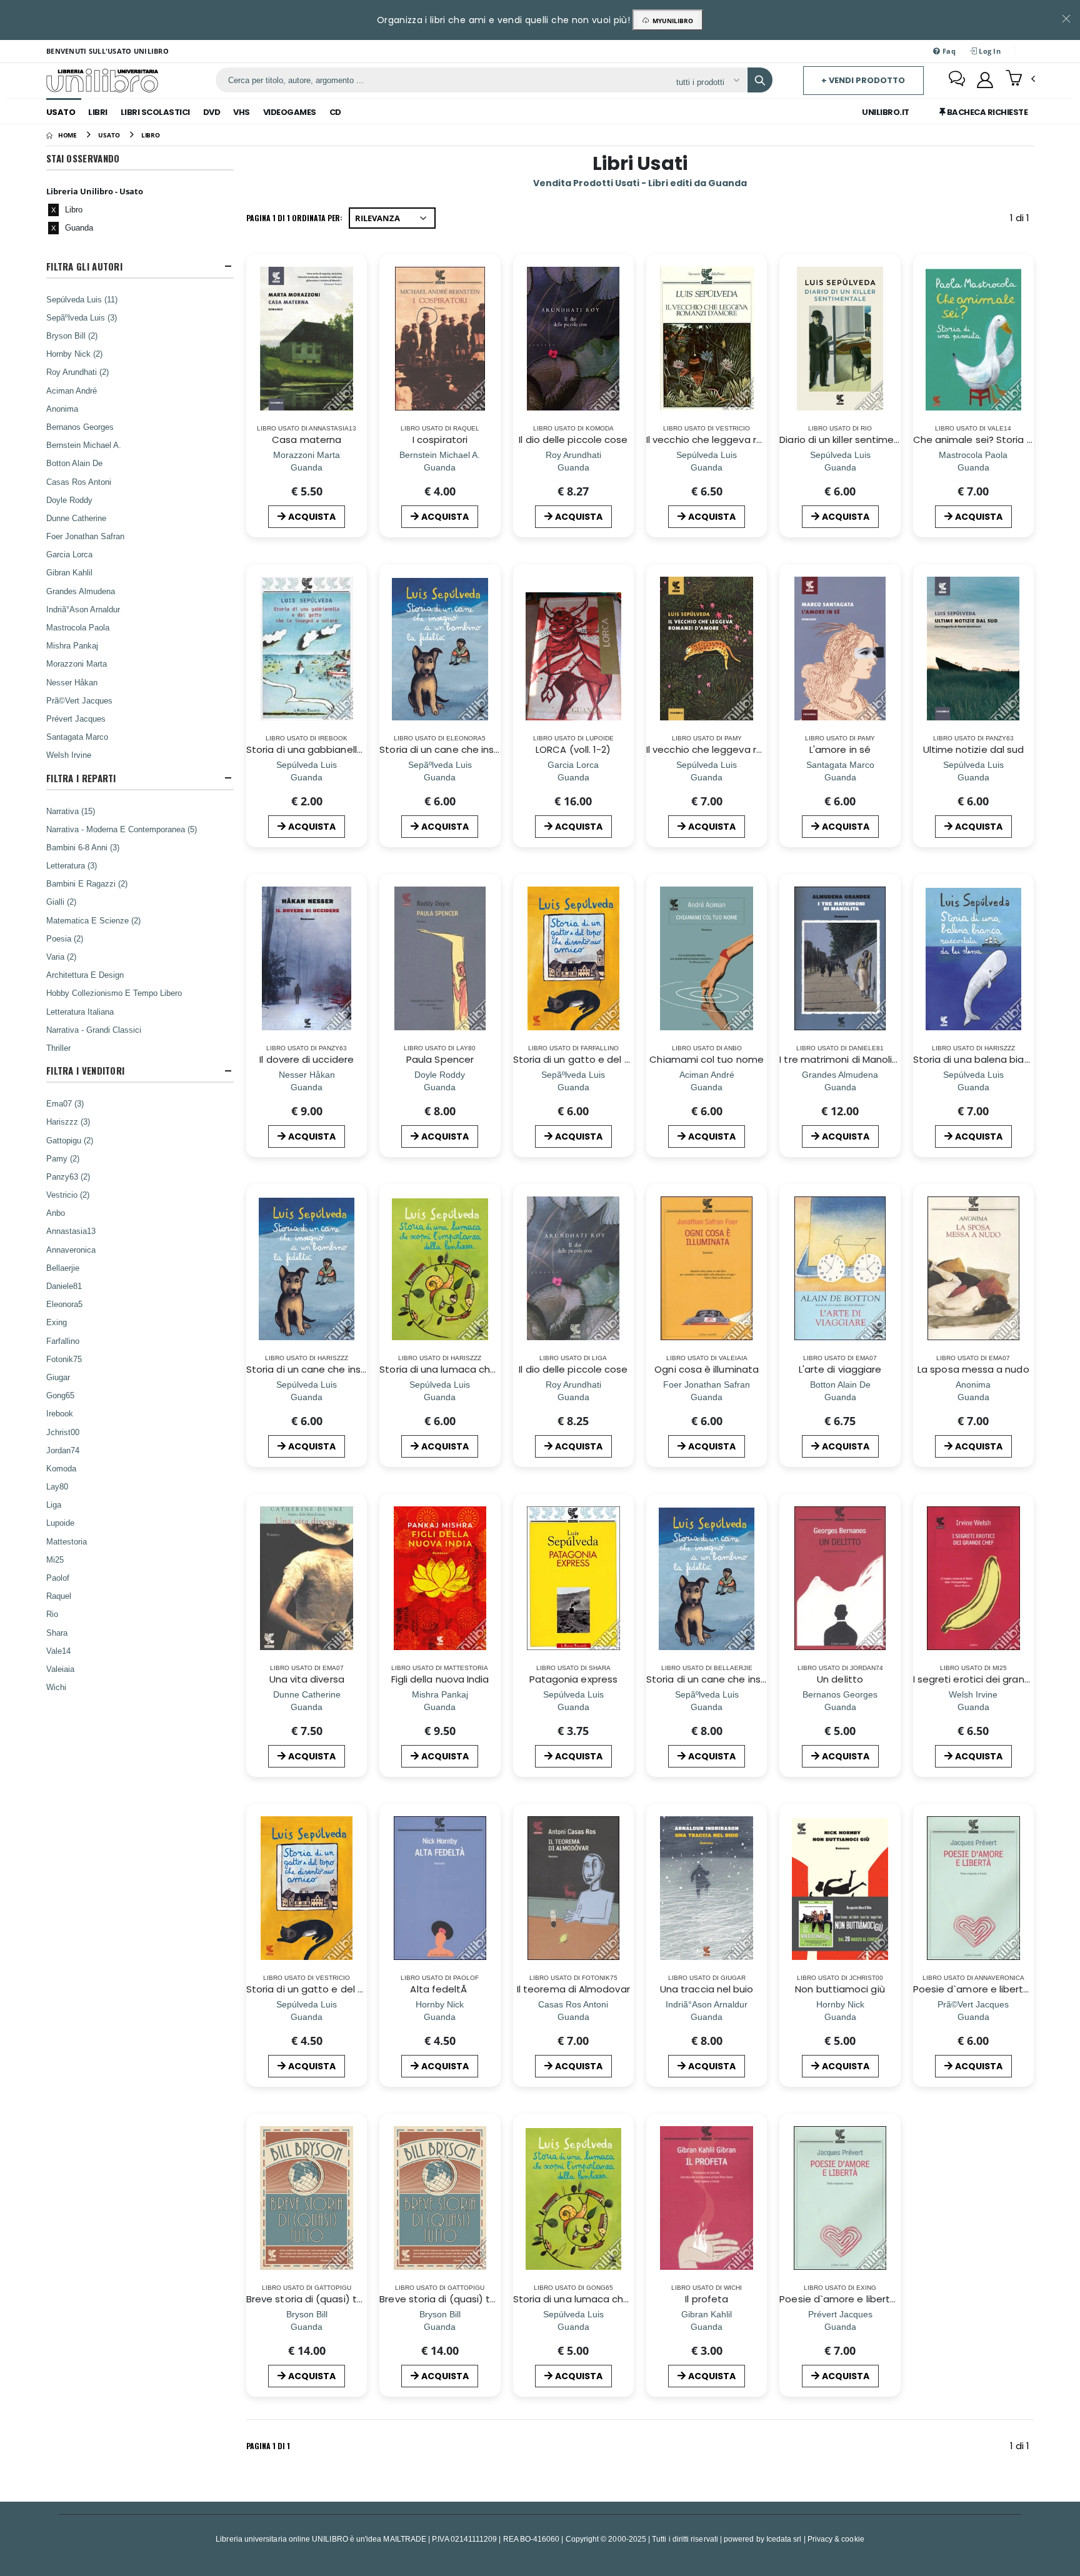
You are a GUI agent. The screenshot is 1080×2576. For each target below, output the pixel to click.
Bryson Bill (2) (72, 336)
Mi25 (55, 1559)
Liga (54, 1504)
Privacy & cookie (836, 2539)
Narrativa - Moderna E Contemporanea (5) (122, 829)
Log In (989, 51)
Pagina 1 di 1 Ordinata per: (294, 218)
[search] (760, 80)
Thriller (58, 1048)
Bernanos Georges (80, 427)
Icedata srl (784, 2539)
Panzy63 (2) (68, 1176)
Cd (335, 112)
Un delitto (840, 1679)
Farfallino (63, 1341)
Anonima (62, 409)
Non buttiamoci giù (840, 1989)
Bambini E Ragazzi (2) (87, 883)
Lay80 (57, 1486)
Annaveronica (71, 1250)
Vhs (242, 112)
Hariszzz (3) (68, 1121)
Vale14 (58, 1651)
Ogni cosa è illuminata (707, 1369)
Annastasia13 (71, 1231)
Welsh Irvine (69, 755)
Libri (98, 112)
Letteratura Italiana (80, 1012)
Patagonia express (573, 1679)
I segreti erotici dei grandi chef (985, 1679)
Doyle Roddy (69, 500)
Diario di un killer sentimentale (849, 440)
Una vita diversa (307, 1679)
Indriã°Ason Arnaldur (83, 609)
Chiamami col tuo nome (707, 1059)
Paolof (58, 1578)
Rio (52, 1614)
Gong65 (60, 1395)
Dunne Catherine (76, 518)
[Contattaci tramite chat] (957, 80)
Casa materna (307, 440)
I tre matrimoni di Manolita (841, 1059)
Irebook (60, 1413)
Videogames (290, 112)
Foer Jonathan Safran (85, 536)
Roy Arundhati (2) (77, 372)
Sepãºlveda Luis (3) (82, 317)
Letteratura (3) (72, 865)
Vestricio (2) (68, 1195)
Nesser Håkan (72, 682)
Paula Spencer (440, 1059)
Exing (57, 1322)
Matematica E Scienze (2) (93, 920)
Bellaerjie (63, 1268)
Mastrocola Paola (78, 627)
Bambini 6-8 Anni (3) (83, 847)
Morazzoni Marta (77, 664)
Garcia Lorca (69, 554)
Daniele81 (64, 1286)
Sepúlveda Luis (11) (82, 299)
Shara (57, 1633)
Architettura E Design (85, 975)
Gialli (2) (61, 902)
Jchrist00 (63, 1432)
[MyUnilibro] (985, 80)
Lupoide (60, 1523)
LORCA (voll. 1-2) (573, 749)
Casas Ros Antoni (79, 482)
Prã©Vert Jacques (79, 700)
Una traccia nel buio (707, 1989)
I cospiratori (440, 440)
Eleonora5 (64, 1304)
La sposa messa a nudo (973, 1369)
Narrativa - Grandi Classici (94, 1030)
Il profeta (707, 2299)
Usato (61, 112)
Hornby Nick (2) (74, 354)
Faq (948, 51)
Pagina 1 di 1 (268, 2446)
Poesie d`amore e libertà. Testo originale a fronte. (897, 2299)
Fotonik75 (64, 1359)
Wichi (56, 1687)
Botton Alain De (74, 463)
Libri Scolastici (155, 112)
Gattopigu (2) (70, 1140)
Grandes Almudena (81, 591)
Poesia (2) (65, 938)
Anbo (56, 1213)
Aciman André (72, 390)
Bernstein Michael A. (84, 445)
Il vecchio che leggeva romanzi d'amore (740, 440)
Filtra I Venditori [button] (85, 1071)
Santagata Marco (77, 737)
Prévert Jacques (76, 719)
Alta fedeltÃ (440, 1989)
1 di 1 (1022, 220)
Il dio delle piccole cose (573, 440)
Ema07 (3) (65, 1103)
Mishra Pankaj (72, 645)
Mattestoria (67, 1541)
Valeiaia (60, 1669)
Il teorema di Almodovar (573, 1989)
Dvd (212, 112)
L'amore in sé (840, 749)
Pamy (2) (63, 1158)
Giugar (58, 1377)
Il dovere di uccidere (307, 1059)
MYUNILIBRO (671, 21)
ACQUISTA (312, 517)
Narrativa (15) (71, 811)
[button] (1020, 79)
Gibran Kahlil (69, 572)
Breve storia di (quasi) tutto (312, 2299)
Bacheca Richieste (986, 112)
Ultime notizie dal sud (974, 749)
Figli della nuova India (440, 1679)
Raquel (59, 1596)
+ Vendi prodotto (863, 80)
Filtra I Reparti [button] (81, 778)
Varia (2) (61, 957)
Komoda (61, 1468)
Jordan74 (63, 1450)
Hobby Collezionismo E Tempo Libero (114, 993)
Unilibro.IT (886, 112)
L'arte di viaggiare (840, 1369)
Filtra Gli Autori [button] (84, 266)
